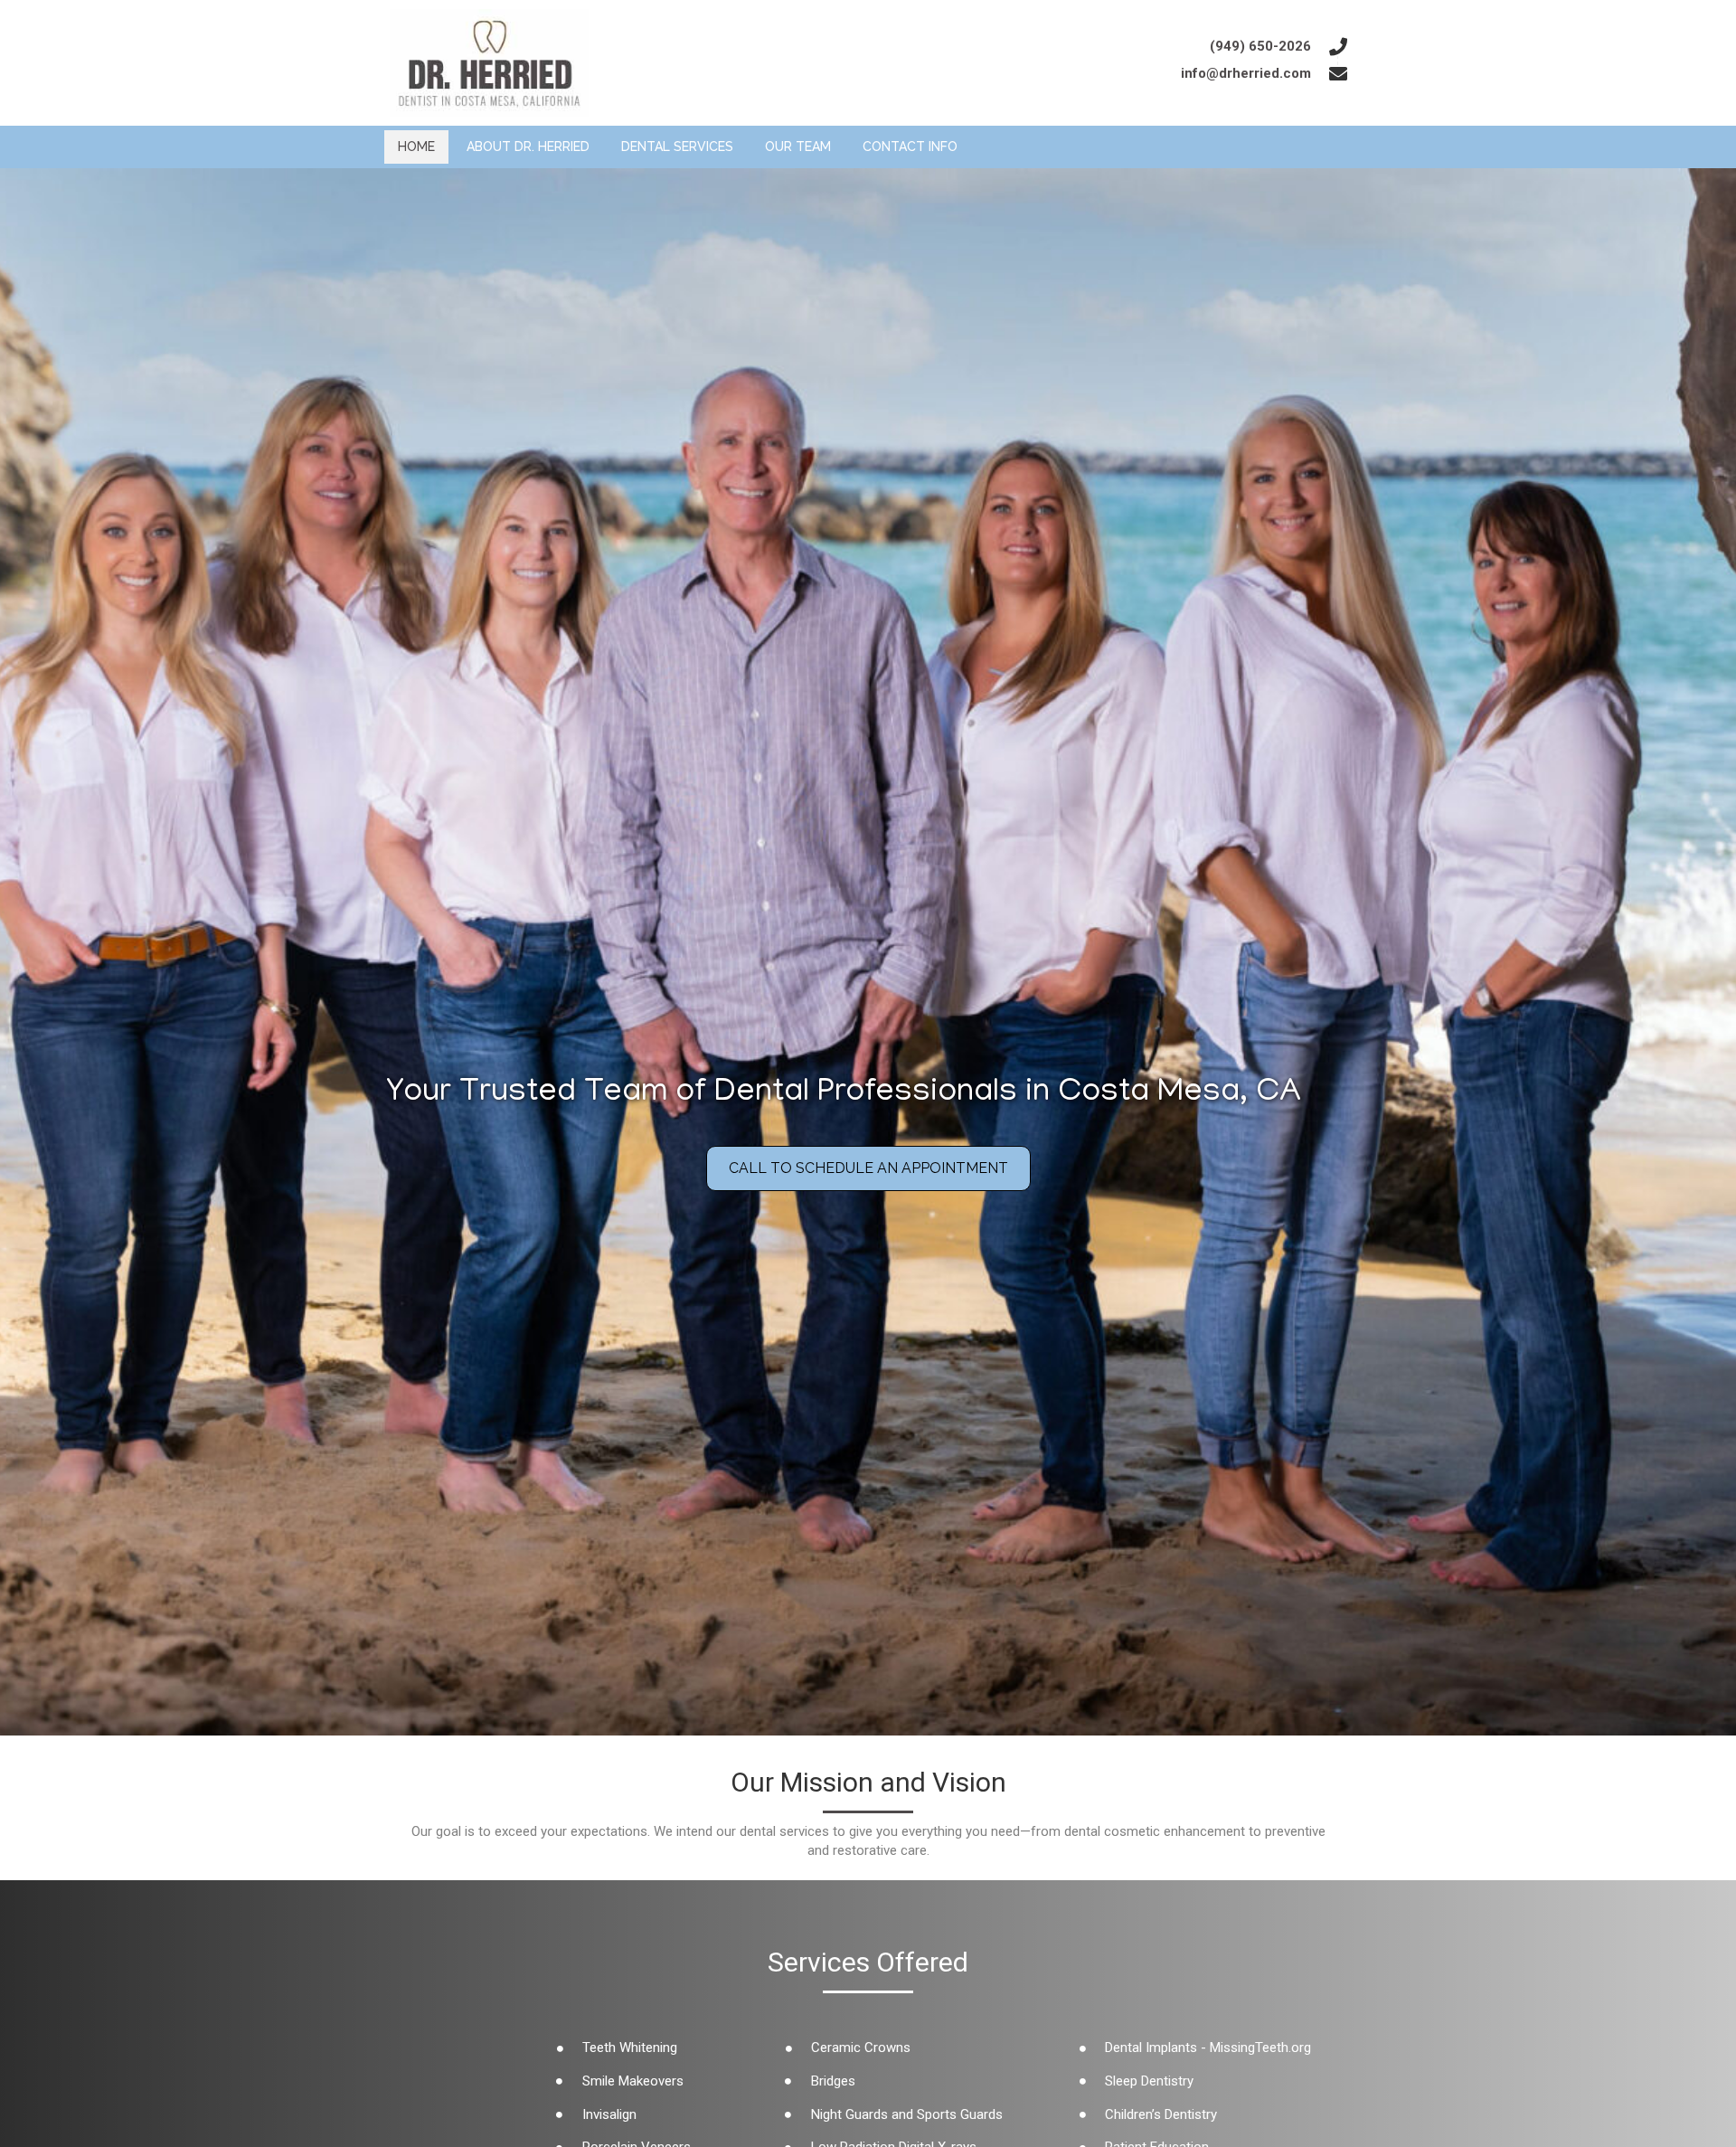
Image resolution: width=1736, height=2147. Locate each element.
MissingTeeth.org (1260, 2048)
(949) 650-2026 (1260, 46)
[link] (416, 147)
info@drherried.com (1246, 73)
